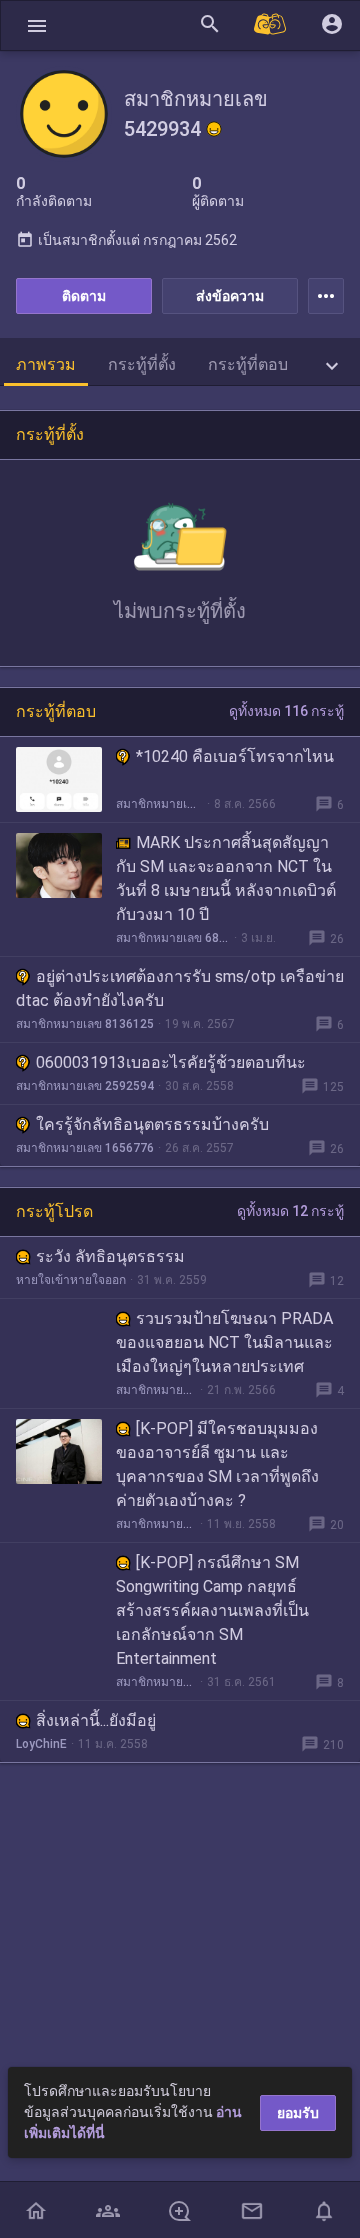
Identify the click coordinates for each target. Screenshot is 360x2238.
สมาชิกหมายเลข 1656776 (85, 1148)
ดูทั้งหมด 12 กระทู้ (290, 1211)
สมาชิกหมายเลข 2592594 (85, 1086)
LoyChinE (41, 1744)
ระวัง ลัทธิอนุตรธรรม (110, 1256)
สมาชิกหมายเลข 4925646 (159, 804)
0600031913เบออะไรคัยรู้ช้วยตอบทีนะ (171, 1062)
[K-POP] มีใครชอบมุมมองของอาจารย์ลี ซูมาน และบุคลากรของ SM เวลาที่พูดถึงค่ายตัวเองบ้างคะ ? (217, 1464)
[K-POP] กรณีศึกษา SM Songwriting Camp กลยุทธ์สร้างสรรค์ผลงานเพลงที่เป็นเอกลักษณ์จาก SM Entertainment (212, 1610)
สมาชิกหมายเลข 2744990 (156, 1524)
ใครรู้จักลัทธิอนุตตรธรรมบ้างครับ (152, 1124)
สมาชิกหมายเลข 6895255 (173, 938)
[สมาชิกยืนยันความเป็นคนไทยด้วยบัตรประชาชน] (214, 129)
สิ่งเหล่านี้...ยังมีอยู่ (96, 1720)
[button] (37, 25)
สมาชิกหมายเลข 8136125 (85, 1024)
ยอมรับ (298, 2113)
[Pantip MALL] (271, 25)
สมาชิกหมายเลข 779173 (156, 1390)
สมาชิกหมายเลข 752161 (156, 1682)
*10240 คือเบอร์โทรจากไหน (235, 756)
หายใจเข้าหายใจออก (71, 1280)
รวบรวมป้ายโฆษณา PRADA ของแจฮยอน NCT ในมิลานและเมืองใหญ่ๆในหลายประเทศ (224, 1342)
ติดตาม (84, 296)
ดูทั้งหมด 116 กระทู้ (286, 711)
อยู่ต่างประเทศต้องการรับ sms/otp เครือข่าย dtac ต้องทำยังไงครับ (180, 988)
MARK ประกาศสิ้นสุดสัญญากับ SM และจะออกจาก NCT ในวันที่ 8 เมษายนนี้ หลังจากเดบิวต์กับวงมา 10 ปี (226, 878)
